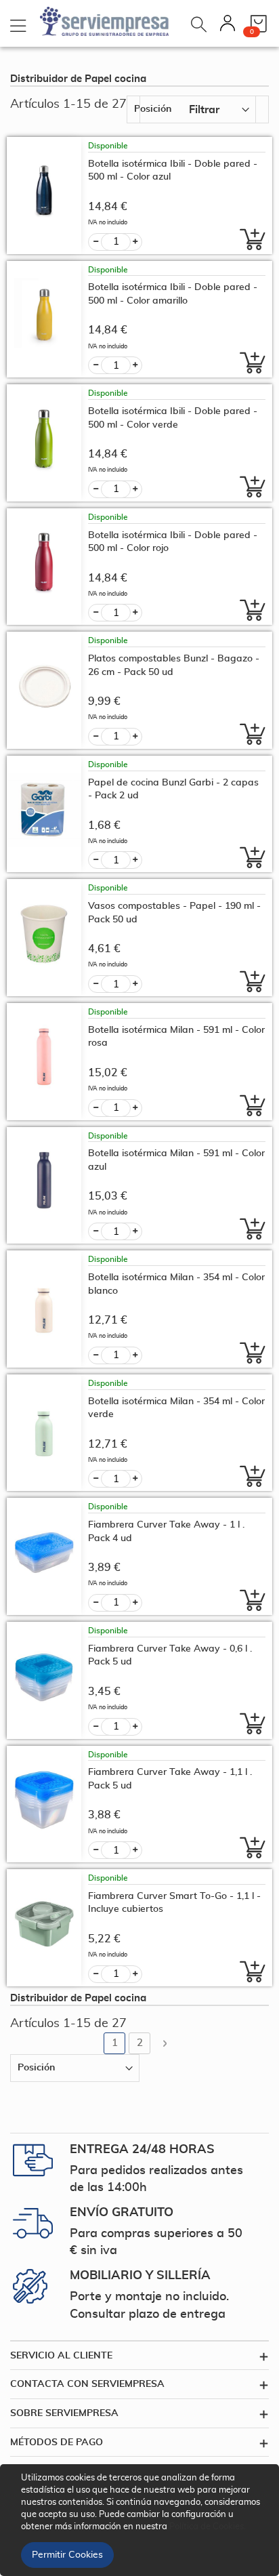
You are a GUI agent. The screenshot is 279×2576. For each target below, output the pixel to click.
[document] (142, 2520)
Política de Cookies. (208, 2527)
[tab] (139, 2356)
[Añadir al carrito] (249, 239)
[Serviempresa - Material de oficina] (105, 20)
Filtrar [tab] (204, 110)
